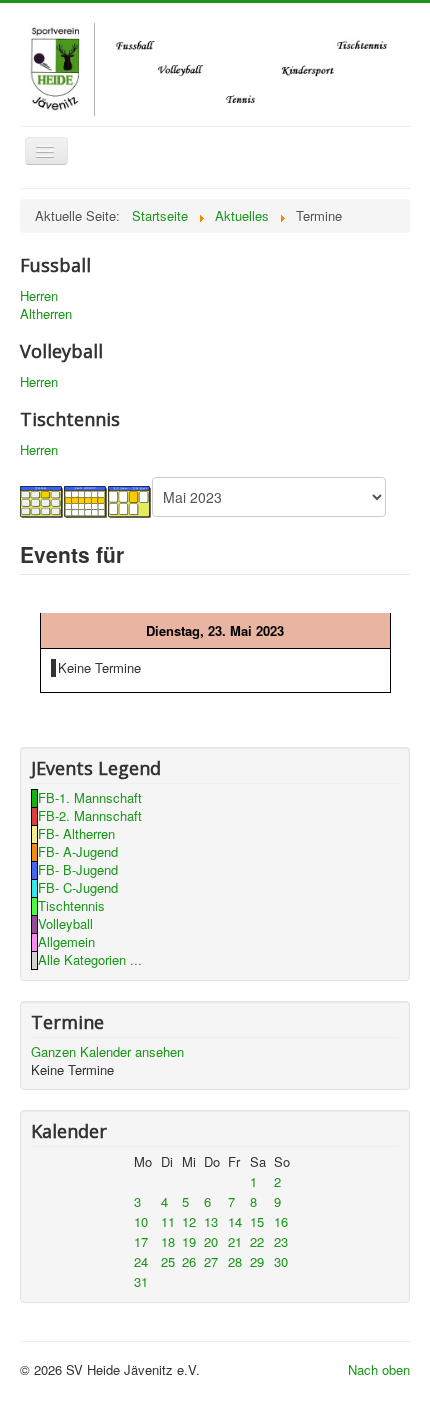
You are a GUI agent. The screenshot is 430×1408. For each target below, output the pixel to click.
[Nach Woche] (86, 500)
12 (189, 1221)
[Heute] (130, 500)
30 (281, 1261)
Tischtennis (71, 905)
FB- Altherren (76, 833)
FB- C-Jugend (78, 887)
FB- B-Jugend (78, 869)
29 (257, 1261)
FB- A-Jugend (78, 851)
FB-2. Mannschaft (90, 815)
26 (189, 1261)
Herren (39, 296)
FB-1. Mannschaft (90, 797)
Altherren (46, 314)
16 (281, 1221)
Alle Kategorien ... (90, 959)
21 (235, 1241)
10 (141, 1221)
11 (168, 1221)
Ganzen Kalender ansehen (107, 1051)
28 (235, 1261)
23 (281, 1241)
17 (141, 1241)
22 (257, 1241)
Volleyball (65, 923)
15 (257, 1221)
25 (168, 1261)
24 (141, 1261)
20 (211, 1241)
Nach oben (379, 1369)
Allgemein (66, 941)
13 (211, 1221)
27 (211, 1261)
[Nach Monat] (42, 500)
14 (235, 1221)
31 (141, 1281)
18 (168, 1241)
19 (189, 1241)
